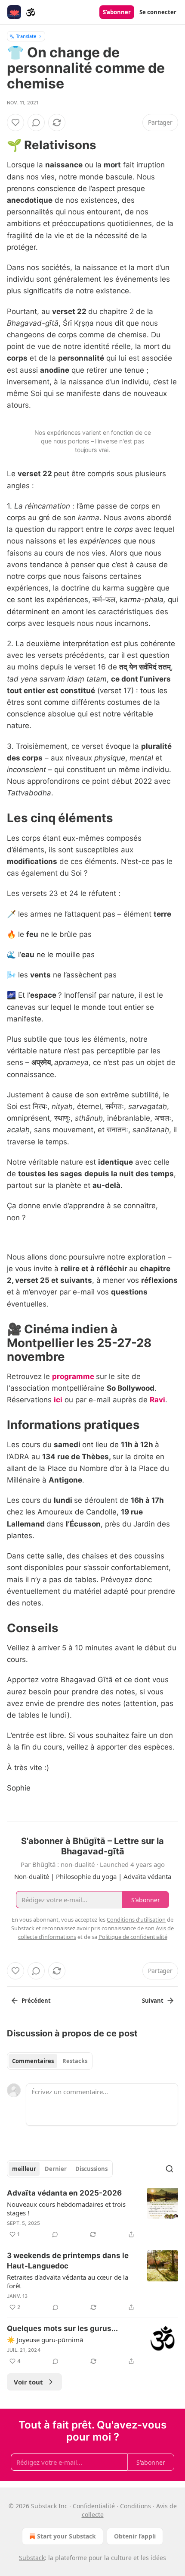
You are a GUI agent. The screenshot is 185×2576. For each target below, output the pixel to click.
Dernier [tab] (56, 2169)
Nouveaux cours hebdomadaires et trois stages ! (66, 2208)
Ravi (157, 1400)
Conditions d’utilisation (136, 1919)
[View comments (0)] (36, 123)
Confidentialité (94, 2506)
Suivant (153, 2001)
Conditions (136, 2506)
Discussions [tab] (91, 2169)
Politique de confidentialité (133, 1937)
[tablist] (50, 2061)
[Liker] (15, 123)
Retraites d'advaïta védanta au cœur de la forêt (68, 2281)
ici (58, 1400)
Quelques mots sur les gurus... (62, 2328)
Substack (32, 2558)
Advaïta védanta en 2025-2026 (64, 2193)
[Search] (170, 2169)
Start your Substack (66, 2536)
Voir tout (28, 2382)
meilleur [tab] (24, 2169)
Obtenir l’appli (135, 2536)
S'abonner (117, 12)
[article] (92, 2214)
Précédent (36, 2001)
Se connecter (158, 12)
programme (73, 1376)
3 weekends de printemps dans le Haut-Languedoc (68, 2261)
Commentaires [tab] (33, 2061)
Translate (26, 36)
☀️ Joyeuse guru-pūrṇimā (45, 2340)
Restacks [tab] (75, 2061)
